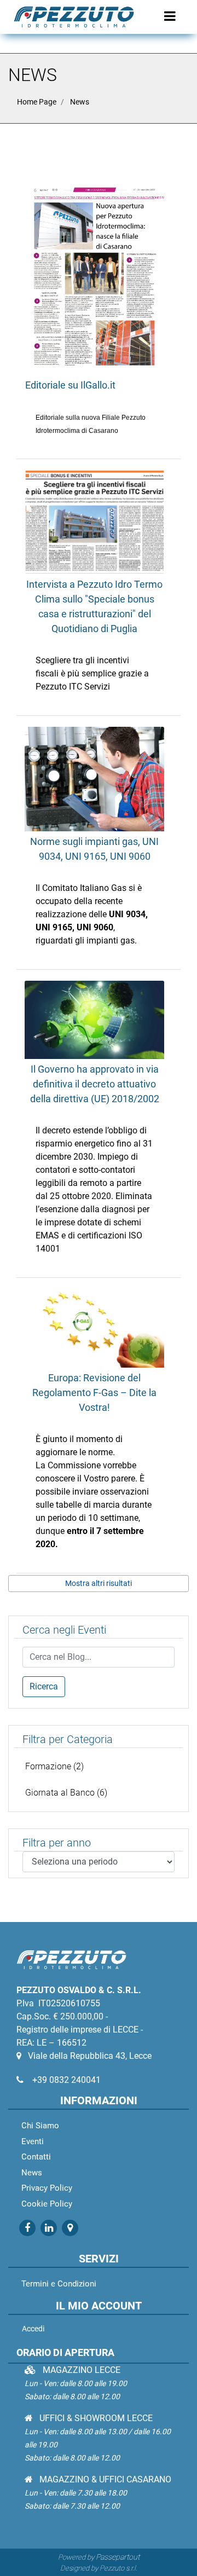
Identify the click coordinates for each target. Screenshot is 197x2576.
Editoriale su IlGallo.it (70, 385)
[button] (44, 1687)
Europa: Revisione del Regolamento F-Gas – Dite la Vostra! (94, 1393)
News (80, 102)
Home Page (37, 102)
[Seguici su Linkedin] (48, 2228)
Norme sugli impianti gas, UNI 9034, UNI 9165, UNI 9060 (94, 849)
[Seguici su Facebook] (27, 2228)
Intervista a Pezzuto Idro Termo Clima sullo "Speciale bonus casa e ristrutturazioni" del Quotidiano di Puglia (94, 606)
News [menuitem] (32, 2173)
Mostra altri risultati (99, 1583)
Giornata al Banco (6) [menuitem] (66, 1793)
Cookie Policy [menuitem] (47, 2204)
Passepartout (118, 2557)
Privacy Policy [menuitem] (47, 2188)
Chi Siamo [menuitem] (40, 2126)
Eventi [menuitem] (33, 2141)
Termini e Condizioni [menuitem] (59, 2284)
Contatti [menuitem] (36, 2157)
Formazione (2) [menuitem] (54, 1766)
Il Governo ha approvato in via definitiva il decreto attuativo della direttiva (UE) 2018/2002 (95, 1084)
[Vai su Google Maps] (69, 2228)
